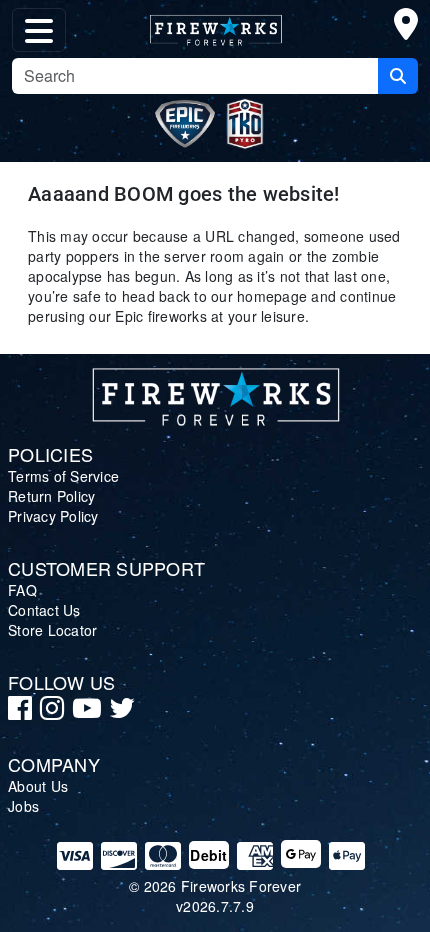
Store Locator (52, 630)
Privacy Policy (53, 516)
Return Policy (51, 496)
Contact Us (44, 610)
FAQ (22, 590)
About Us (38, 786)
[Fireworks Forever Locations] (406, 28)
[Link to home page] (215, 393)
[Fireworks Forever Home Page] (215, 26)
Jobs (23, 806)
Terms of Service (63, 476)
